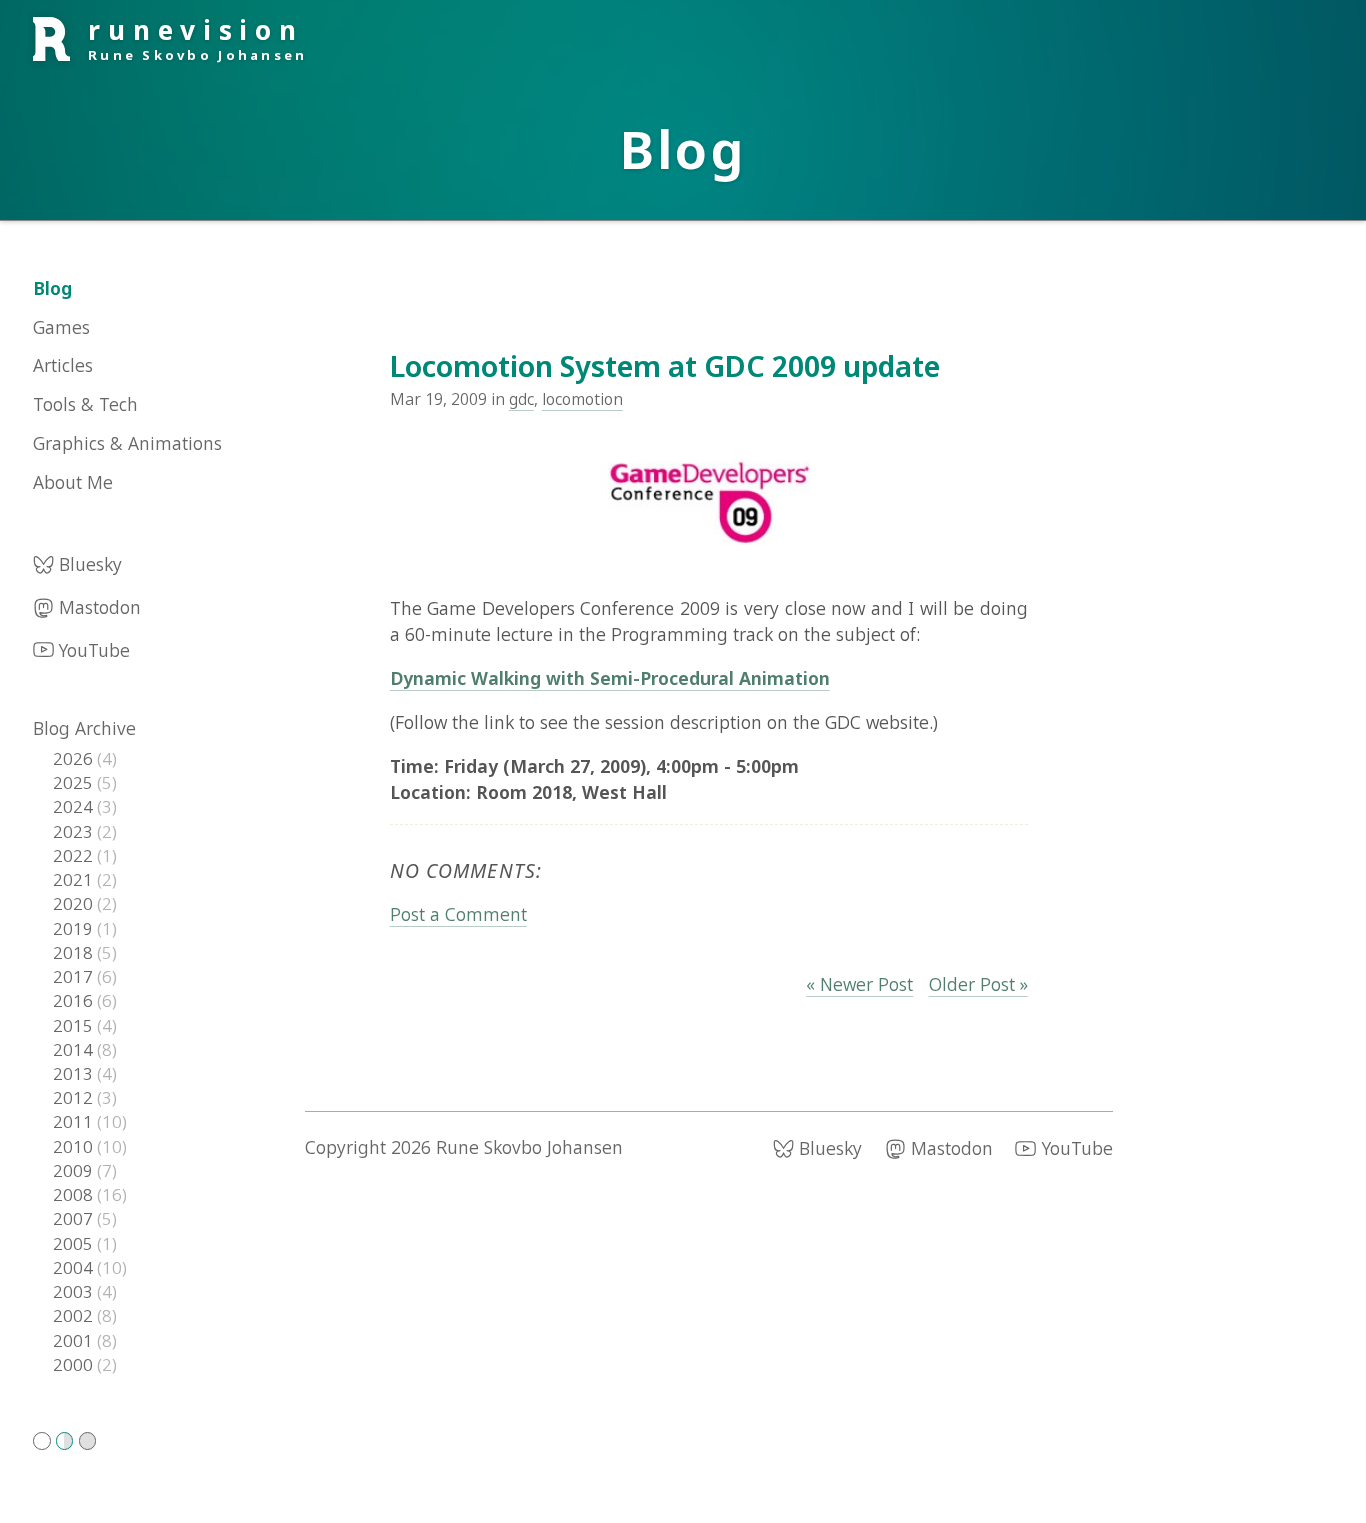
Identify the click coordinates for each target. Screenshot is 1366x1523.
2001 (75, 1340)
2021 (75, 879)
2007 (75, 1218)
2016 (75, 1000)
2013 (75, 1073)
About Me (73, 482)
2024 (75, 807)
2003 (75, 1291)
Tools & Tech (85, 404)
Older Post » (978, 984)
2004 (75, 1267)
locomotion (582, 399)
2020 (75, 903)
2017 (75, 976)
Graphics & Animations (127, 443)
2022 (75, 855)
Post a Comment (458, 914)
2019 (75, 928)
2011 (75, 1122)
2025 (75, 782)
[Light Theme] (42, 1441)
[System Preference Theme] (65, 1441)
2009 (75, 1170)
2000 (75, 1364)
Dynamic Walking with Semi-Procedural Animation (610, 678)
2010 (75, 1146)
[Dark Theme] (88, 1441)
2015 (75, 1025)
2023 (75, 831)
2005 (75, 1243)
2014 (75, 1049)
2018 (75, 952)
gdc (521, 399)
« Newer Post (859, 984)
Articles (63, 366)
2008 (75, 1194)
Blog (52, 288)
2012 (75, 1097)
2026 (75, 758)
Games (61, 327)
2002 (75, 1315)
